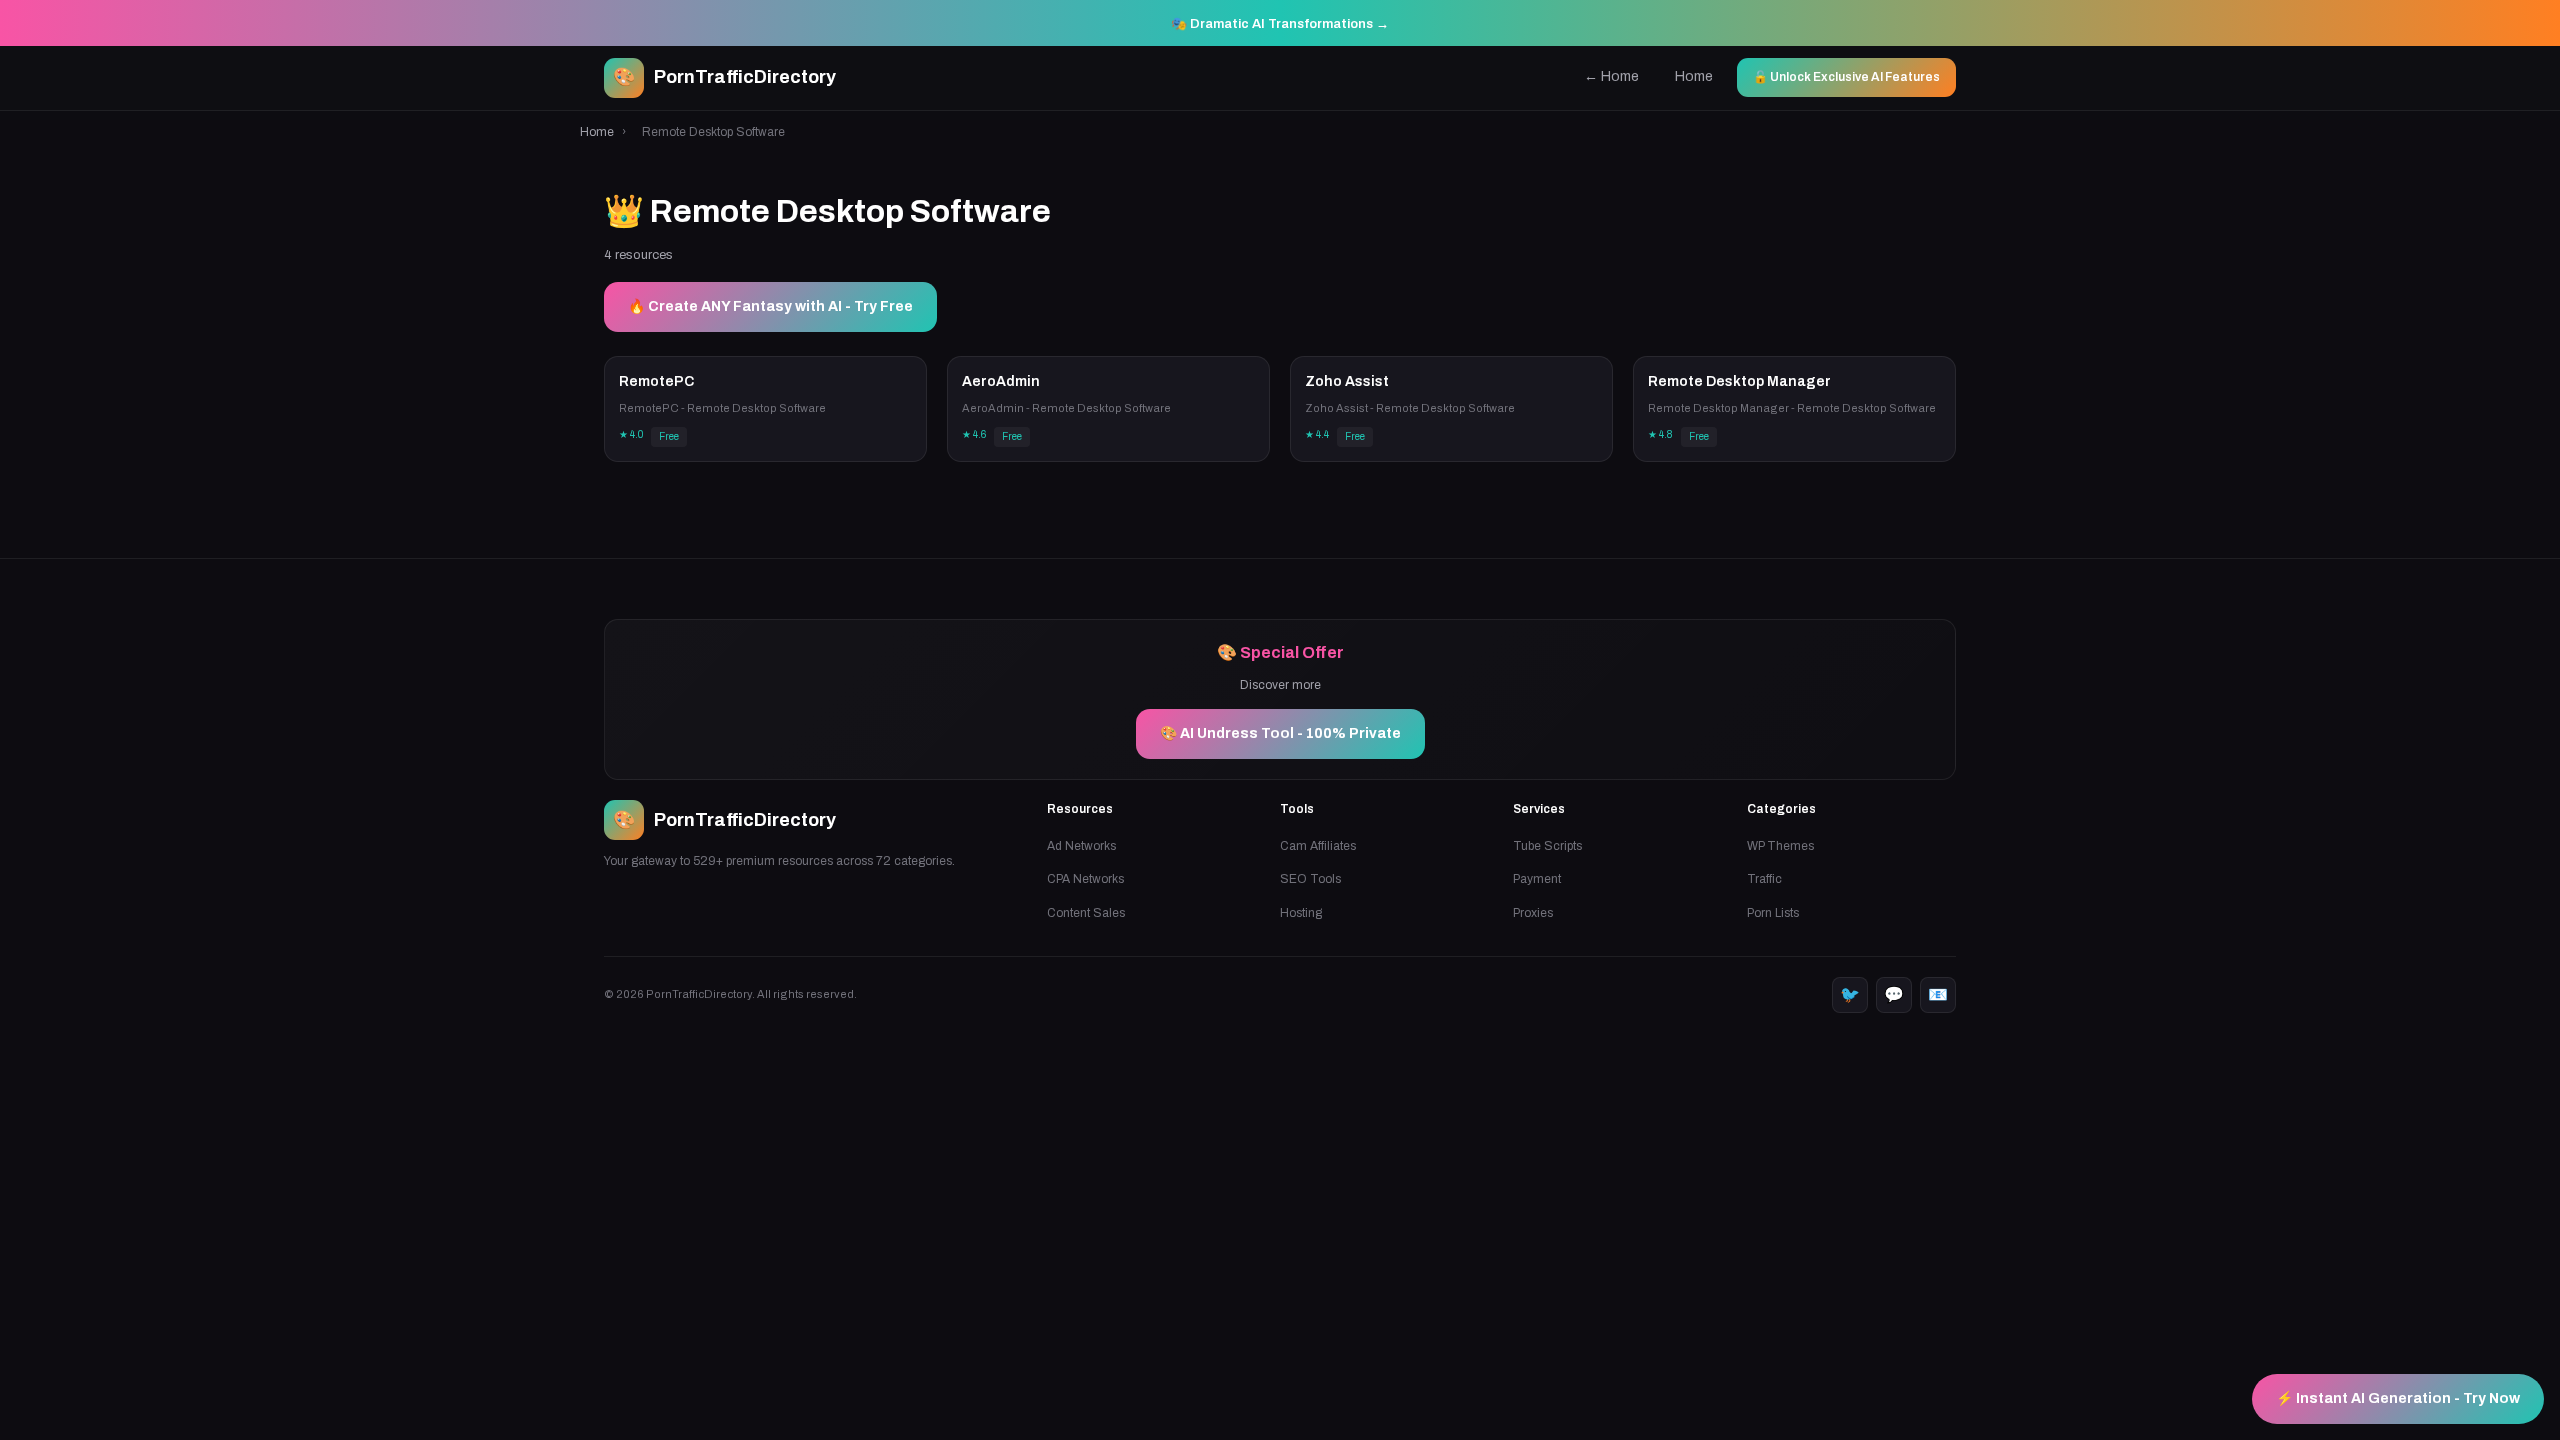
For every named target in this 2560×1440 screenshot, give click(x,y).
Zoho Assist (1347, 381)
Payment (1537, 879)
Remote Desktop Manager (1739, 381)
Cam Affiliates (1318, 846)
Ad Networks (1081, 846)
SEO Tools (1310, 879)
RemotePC (656, 381)
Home (1694, 76)
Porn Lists (1773, 913)
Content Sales (1086, 913)
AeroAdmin (1001, 381)
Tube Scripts (1547, 846)
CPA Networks (1085, 879)
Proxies (1533, 913)
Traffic (1764, 879)
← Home (1611, 76)
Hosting (1301, 913)
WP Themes (1780, 846)
